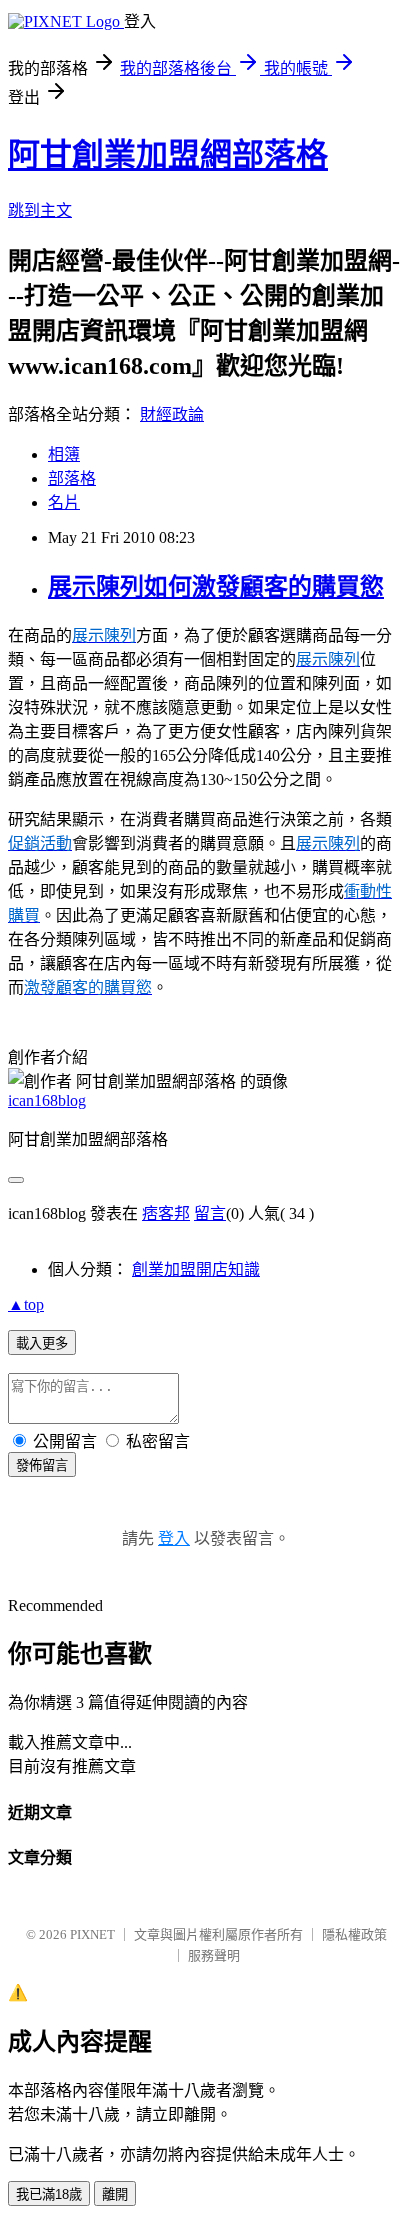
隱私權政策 (354, 1934)
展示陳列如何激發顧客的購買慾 (216, 587)
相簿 (64, 454)
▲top (26, 1304)
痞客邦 (166, 1213)
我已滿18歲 (49, 2194)
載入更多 (42, 1343)
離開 (115, 2194)
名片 (64, 502)
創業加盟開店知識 (196, 1269)
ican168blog (47, 1100)
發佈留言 (42, 1465)
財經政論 (172, 414)
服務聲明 (214, 1955)
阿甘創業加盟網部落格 (168, 155)
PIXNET (92, 1934)
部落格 (72, 478)
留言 (210, 1213)
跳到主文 (40, 210)
